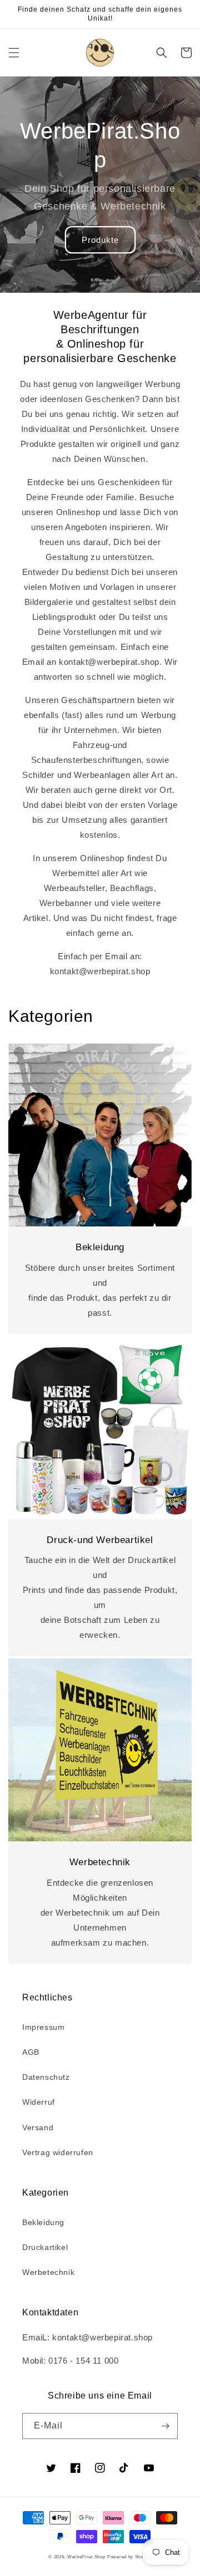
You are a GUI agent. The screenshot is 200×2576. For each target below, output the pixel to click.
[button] (14, 53)
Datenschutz (46, 2077)
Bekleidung (43, 2222)
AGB (31, 2052)
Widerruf (39, 2102)
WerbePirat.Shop (86, 2557)
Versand (38, 2127)
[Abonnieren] (165, 2426)
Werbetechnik (48, 2272)
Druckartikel (45, 2247)
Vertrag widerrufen (58, 2152)
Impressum (43, 2027)
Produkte (100, 240)
